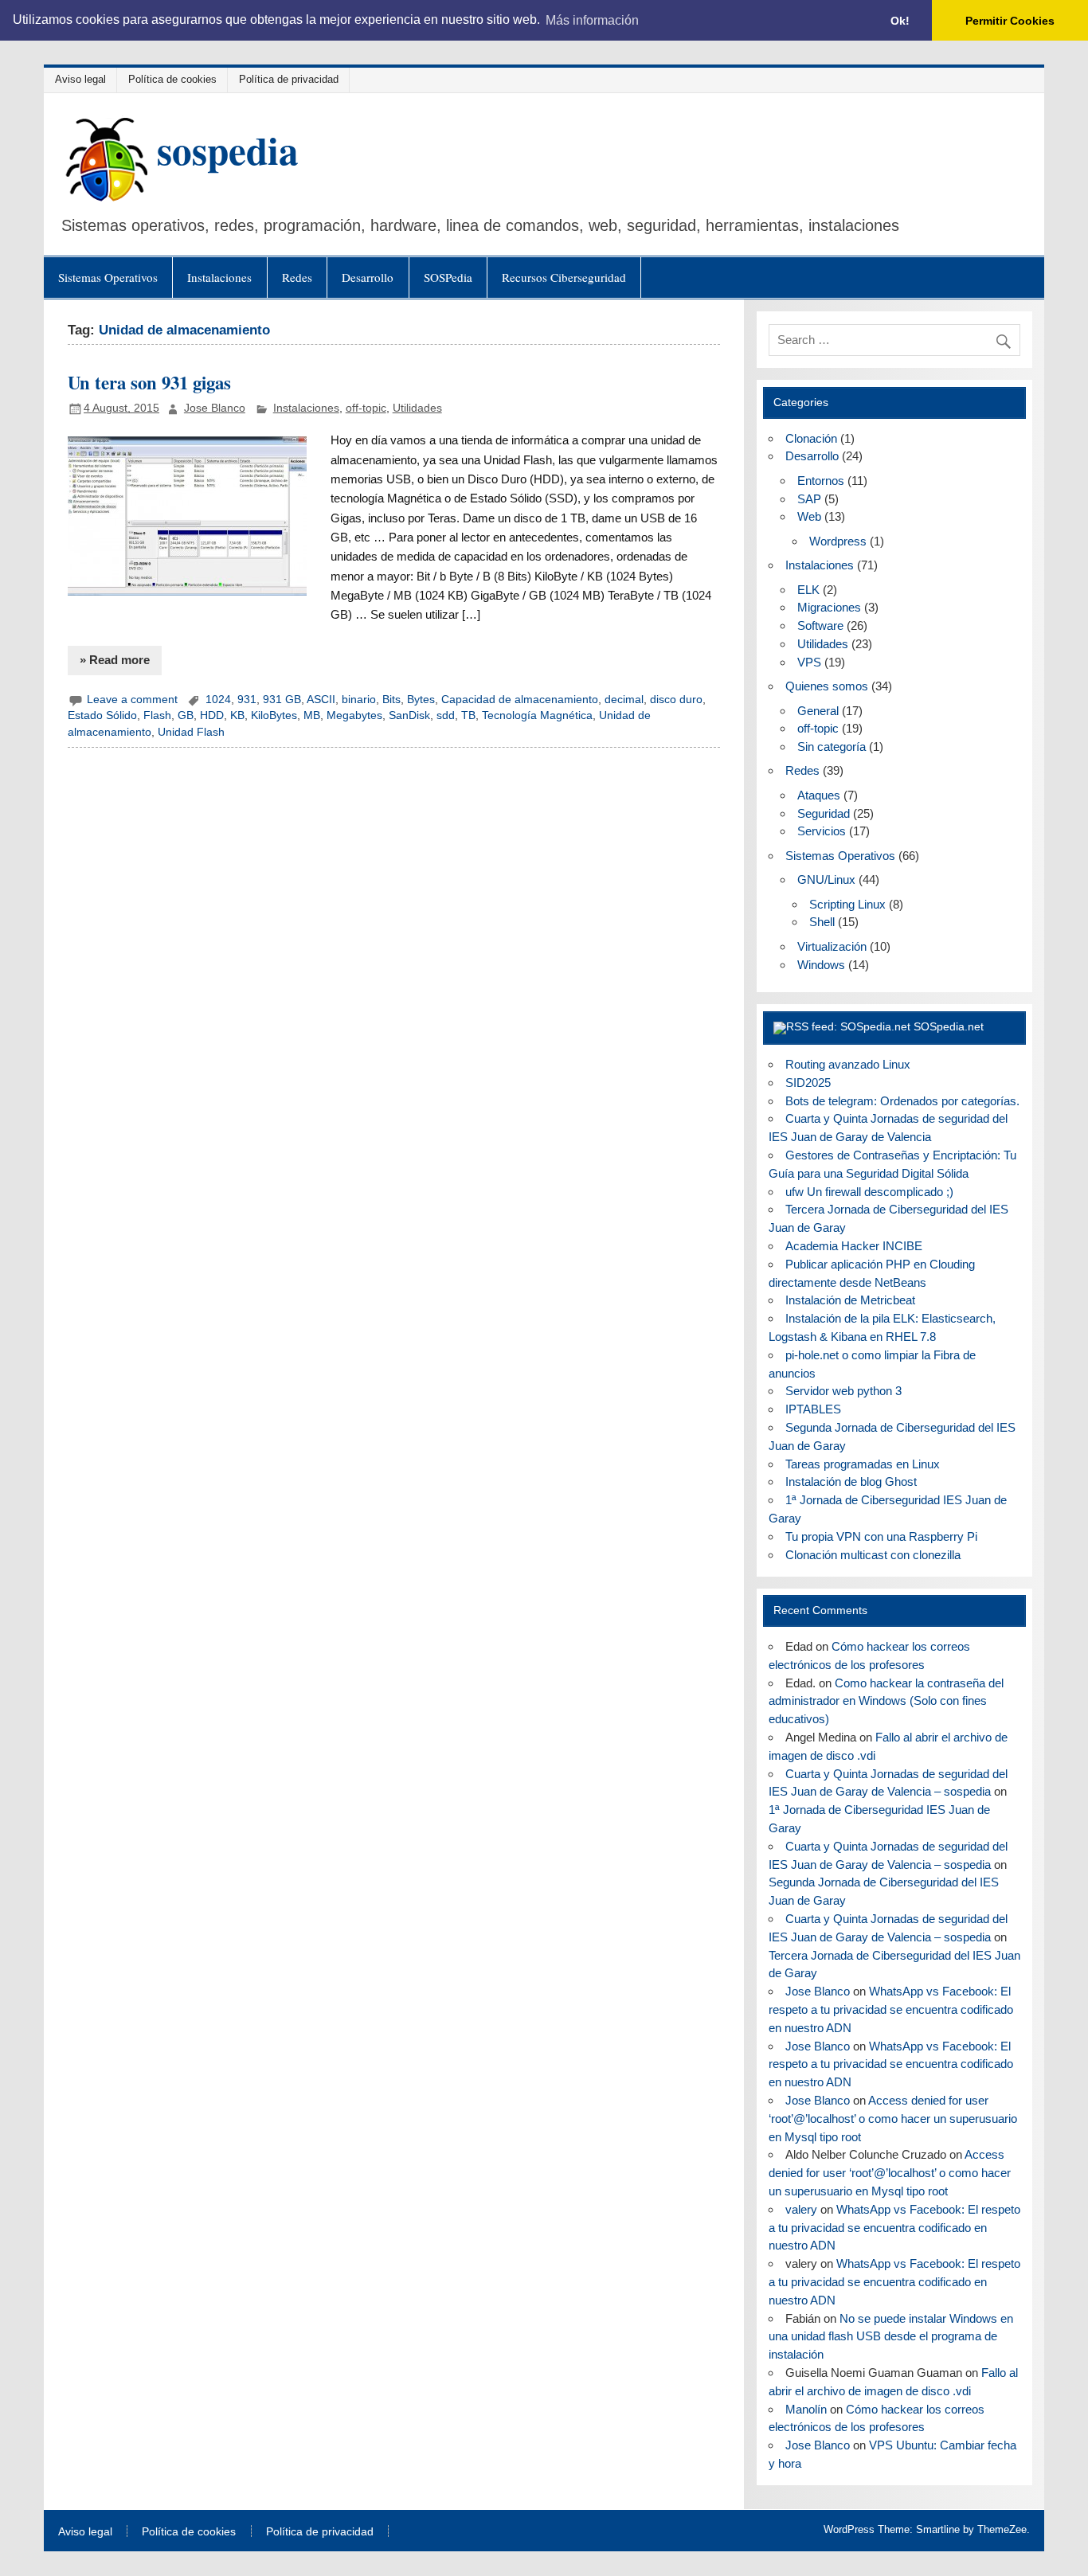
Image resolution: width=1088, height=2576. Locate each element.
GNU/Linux (826, 880)
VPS (809, 662)
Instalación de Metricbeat (850, 1300)
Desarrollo (368, 277)
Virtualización (832, 946)
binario (359, 700)
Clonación (811, 438)
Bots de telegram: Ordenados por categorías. (902, 1101)
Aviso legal (80, 79)
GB (186, 715)
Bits (391, 700)
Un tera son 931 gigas (149, 383)
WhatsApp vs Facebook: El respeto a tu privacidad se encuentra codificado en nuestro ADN (891, 2009)
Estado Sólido (102, 715)
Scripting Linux (847, 904)
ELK (808, 590)
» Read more (115, 660)
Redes (297, 277)
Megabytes (354, 715)
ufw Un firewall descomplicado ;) (869, 1192)
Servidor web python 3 (843, 1391)
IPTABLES (813, 1409)
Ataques (819, 795)
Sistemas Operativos (108, 277)
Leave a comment (132, 700)
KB (237, 715)
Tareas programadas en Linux (863, 1464)
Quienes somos (827, 686)
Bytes (421, 700)
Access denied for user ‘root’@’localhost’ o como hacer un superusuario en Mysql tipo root (893, 2119)
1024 (218, 700)
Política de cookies (172, 79)
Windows (821, 965)
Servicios (822, 831)
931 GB (282, 700)
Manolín (806, 2409)
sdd (446, 715)
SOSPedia (448, 277)
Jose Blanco (215, 408)
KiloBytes (274, 715)
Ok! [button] (900, 21)
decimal (624, 700)
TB (468, 715)
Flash (157, 715)
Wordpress (838, 541)
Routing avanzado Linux (848, 1064)
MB (312, 715)
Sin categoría (832, 747)
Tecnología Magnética (537, 715)
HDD (212, 715)
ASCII (321, 700)
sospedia (228, 150)
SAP (809, 499)
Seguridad (824, 813)
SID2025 (808, 1083)
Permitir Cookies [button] (1010, 21)
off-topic (366, 408)
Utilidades (417, 408)
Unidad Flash (191, 732)
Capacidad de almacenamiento (520, 700)
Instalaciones (219, 277)
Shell (822, 922)
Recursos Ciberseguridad (564, 277)
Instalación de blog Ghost (851, 1481)
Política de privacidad (289, 79)
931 (247, 700)
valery (801, 2209)
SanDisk (409, 715)
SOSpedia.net (949, 1027)
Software (820, 625)
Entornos (821, 481)
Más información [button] (592, 20)
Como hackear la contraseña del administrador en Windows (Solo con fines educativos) (886, 1701)
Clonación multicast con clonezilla (873, 1555)
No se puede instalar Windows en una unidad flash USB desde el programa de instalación (891, 2337)
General (818, 711)
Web (809, 516)
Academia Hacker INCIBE (854, 1246)
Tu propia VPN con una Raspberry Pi (881, 1536)
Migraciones (829, 607)
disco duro (676, 700)
